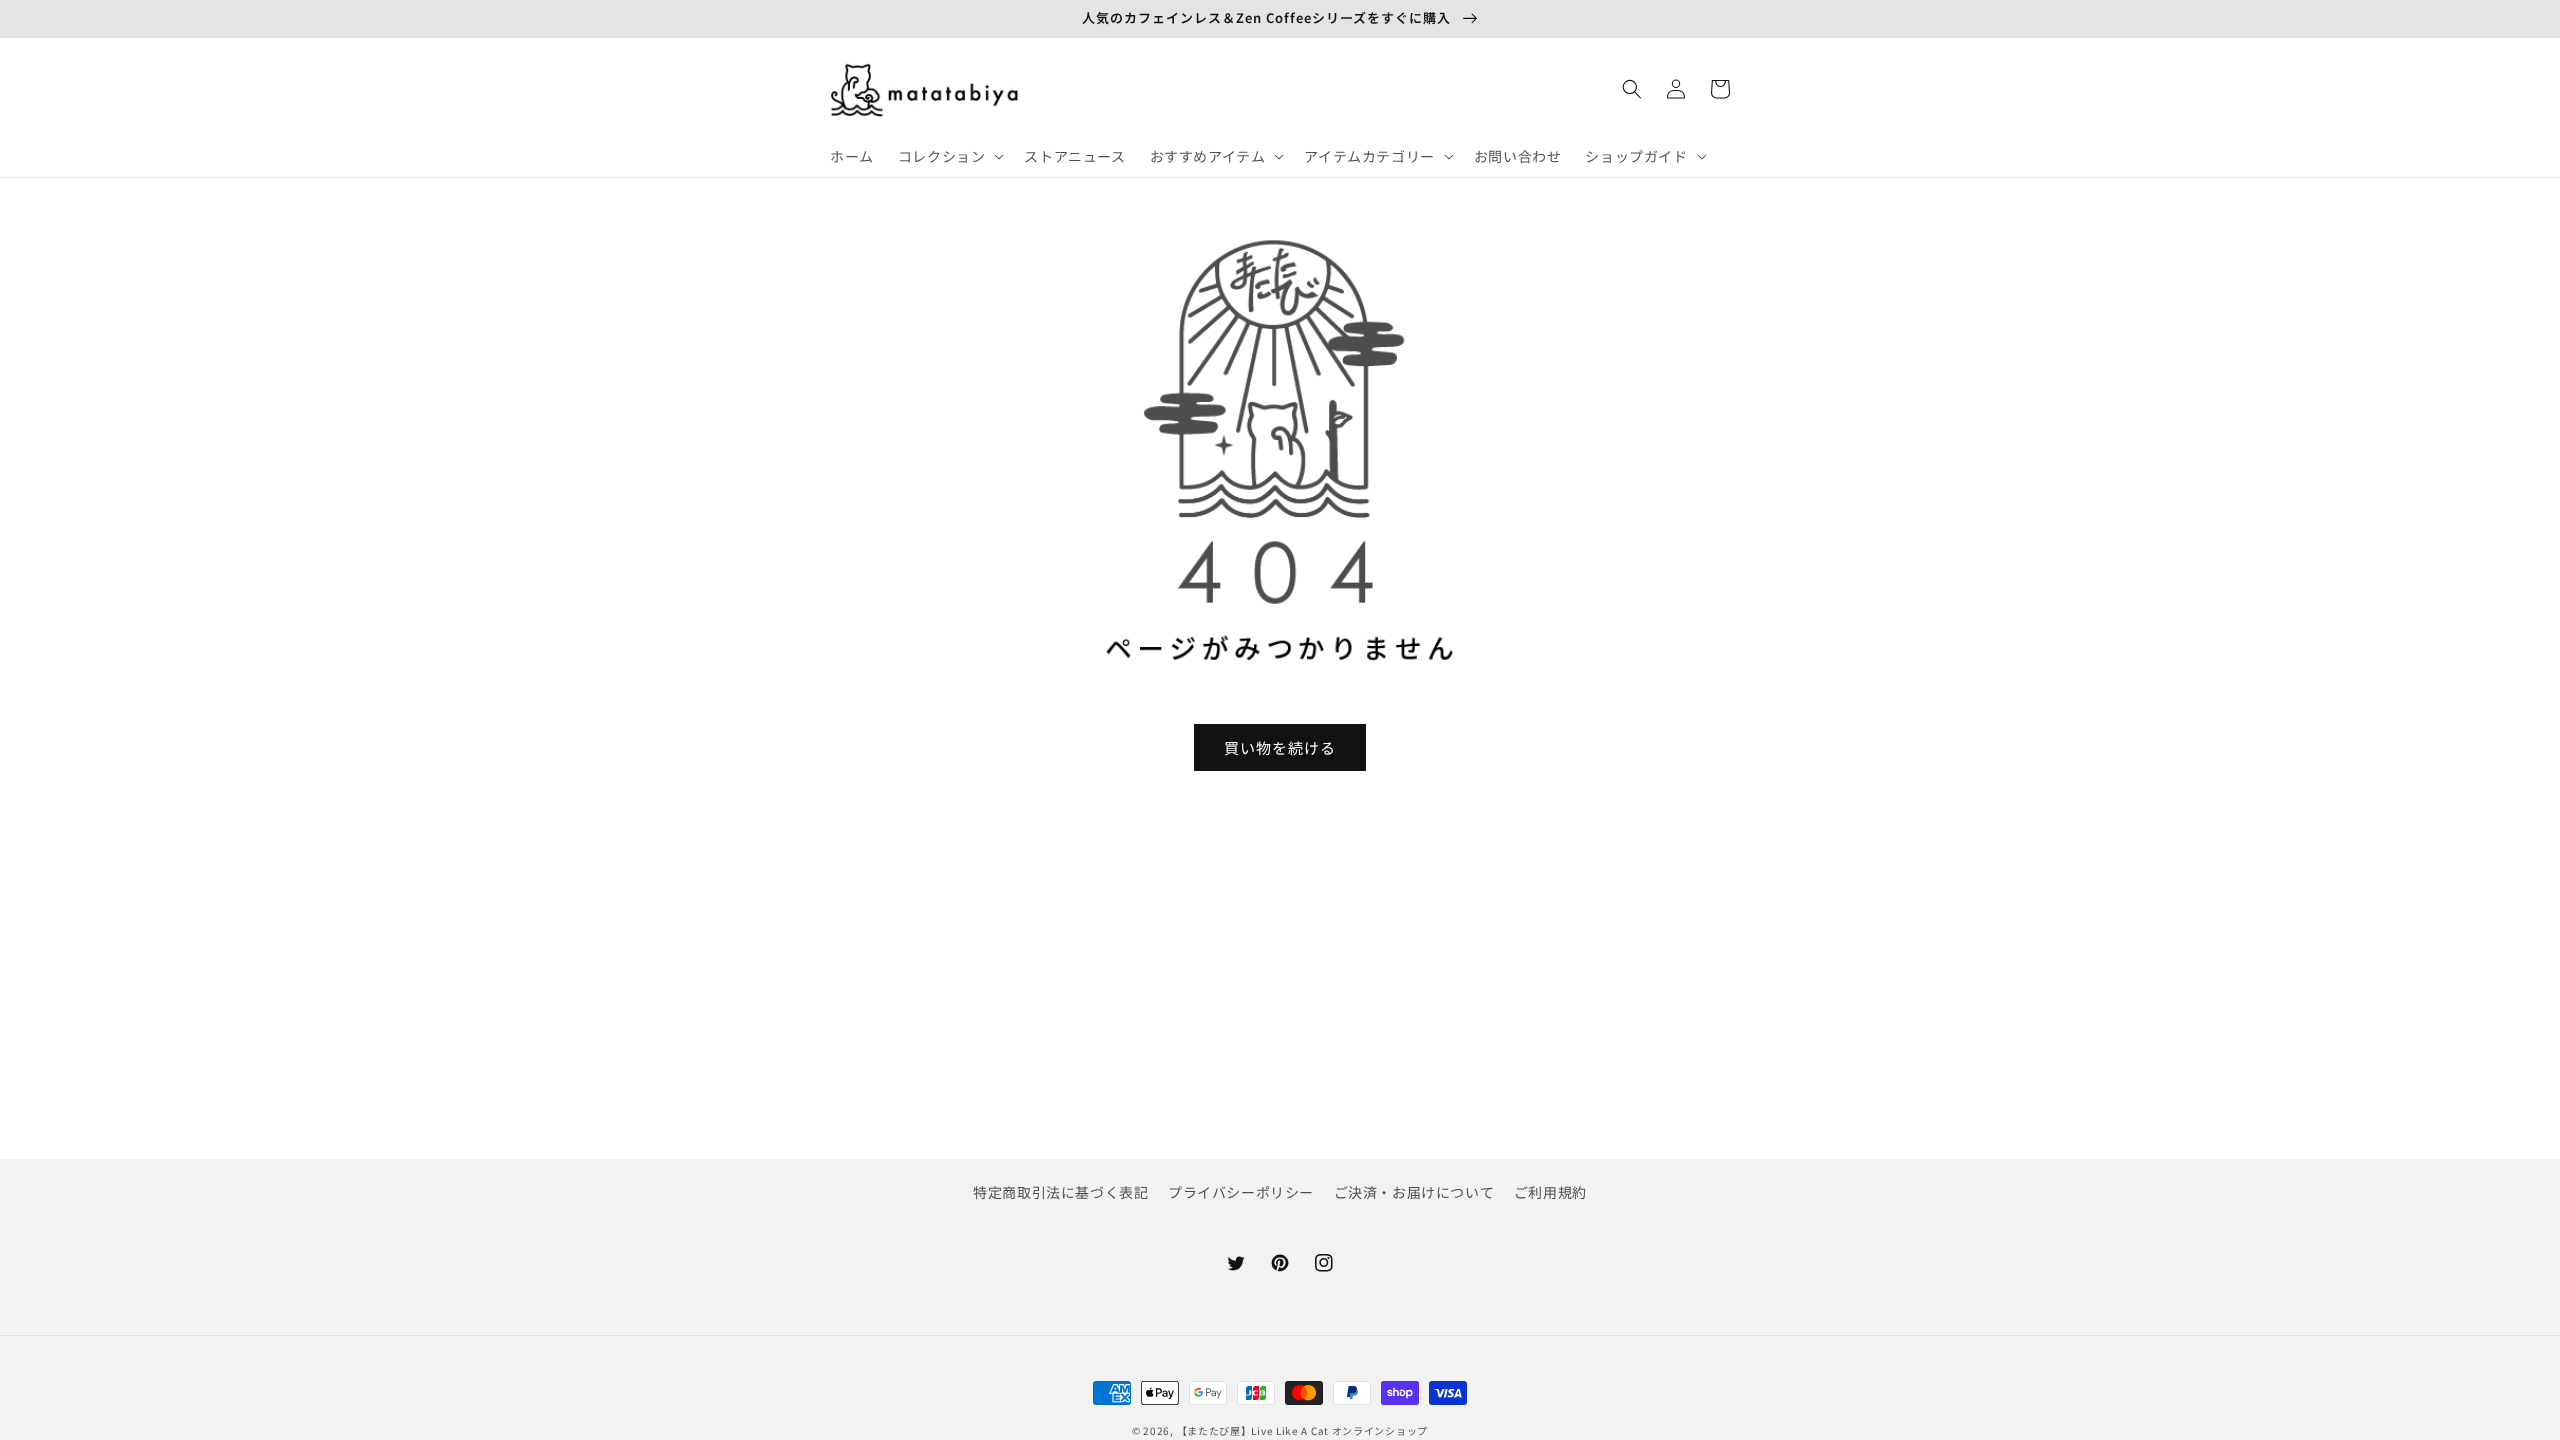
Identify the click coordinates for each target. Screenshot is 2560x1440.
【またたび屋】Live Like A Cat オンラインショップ (1302, 1430)
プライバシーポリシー (1241, 1192)
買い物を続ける (1280, 747)
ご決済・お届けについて (1414, 1192)
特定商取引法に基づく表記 (1060, 1192)
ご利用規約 (1550, 1192)
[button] (949, 156)
